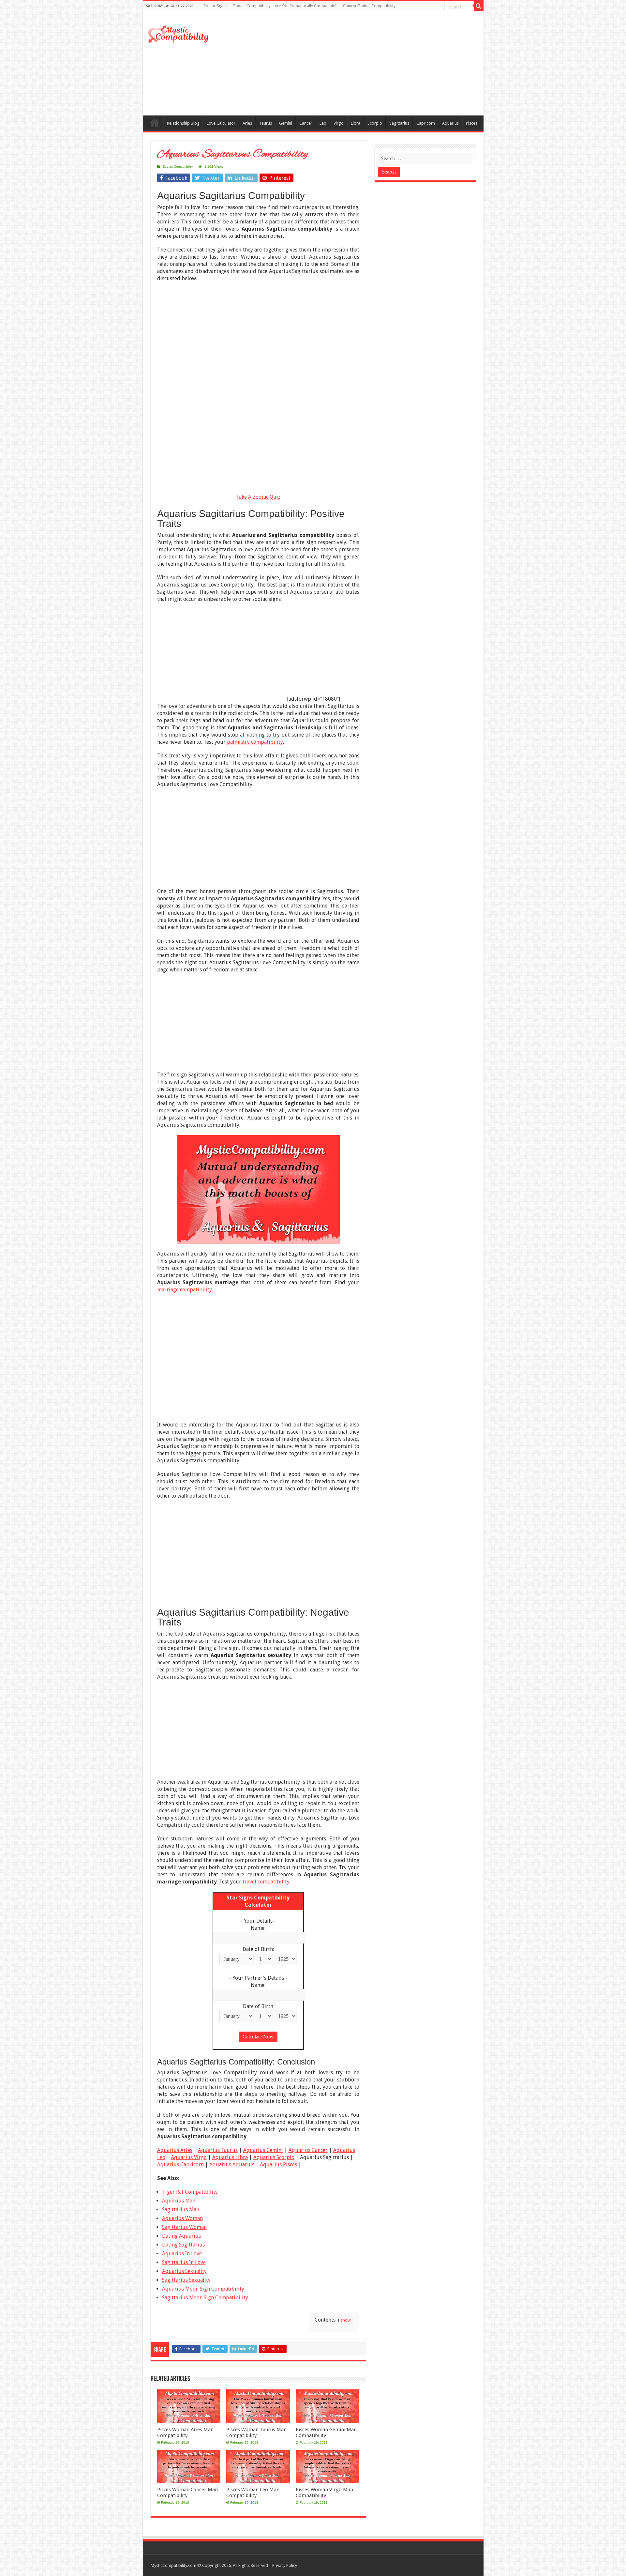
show (346, 2320)
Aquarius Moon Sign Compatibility (203, 2289)
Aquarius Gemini (263, 2150)
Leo (323, 123)
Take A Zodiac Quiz (258, 497)
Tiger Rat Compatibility (190, 2192)
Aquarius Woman (182, 2218)
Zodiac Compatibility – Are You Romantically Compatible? (285, 6)
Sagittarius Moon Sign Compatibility (205, 2298)
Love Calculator (221, 123)
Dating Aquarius (181, 2236)
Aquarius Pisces (278, 2164)
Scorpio (375, 123)
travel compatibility (266, 1882)
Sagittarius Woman (184, 2227)
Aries (247, 123)
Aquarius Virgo (189, 2157)
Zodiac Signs (215, 6)
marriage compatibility (185, 1290)
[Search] (479, 6)
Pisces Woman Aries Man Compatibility (185, 2432)
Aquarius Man (179, 2201)
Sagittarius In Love (184, 2262)
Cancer (306, 123)
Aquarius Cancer (308, 2150)
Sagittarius (399, 123)
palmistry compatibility (255, 742)
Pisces (472, 123)
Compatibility (155, 122)
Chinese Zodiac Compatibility (369, 6)
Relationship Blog (183, 123)
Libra (356, 123)
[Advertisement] (360, 63)
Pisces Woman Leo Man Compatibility (253, 2492)
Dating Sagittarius (183, 2245)
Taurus (266, 123)
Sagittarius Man (181, 2210)
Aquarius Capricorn (180, 2164)
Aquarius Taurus (218, 2150)
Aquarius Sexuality (184, 2271)
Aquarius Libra (230, 2157)
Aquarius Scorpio (274, 2157)
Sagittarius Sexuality (186, 2280)
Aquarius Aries (175, 2150)
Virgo (339, 123)
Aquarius (450, 123)
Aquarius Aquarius (232, 2164)
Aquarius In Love (182, 2254)
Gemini (286, 123)
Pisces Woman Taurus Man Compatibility (256, 2432)
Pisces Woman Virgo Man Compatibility (324, 2492)
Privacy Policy (285, 2565)
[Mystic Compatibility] (179, 33)
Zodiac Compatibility (178, 167)
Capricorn (426, 123)
